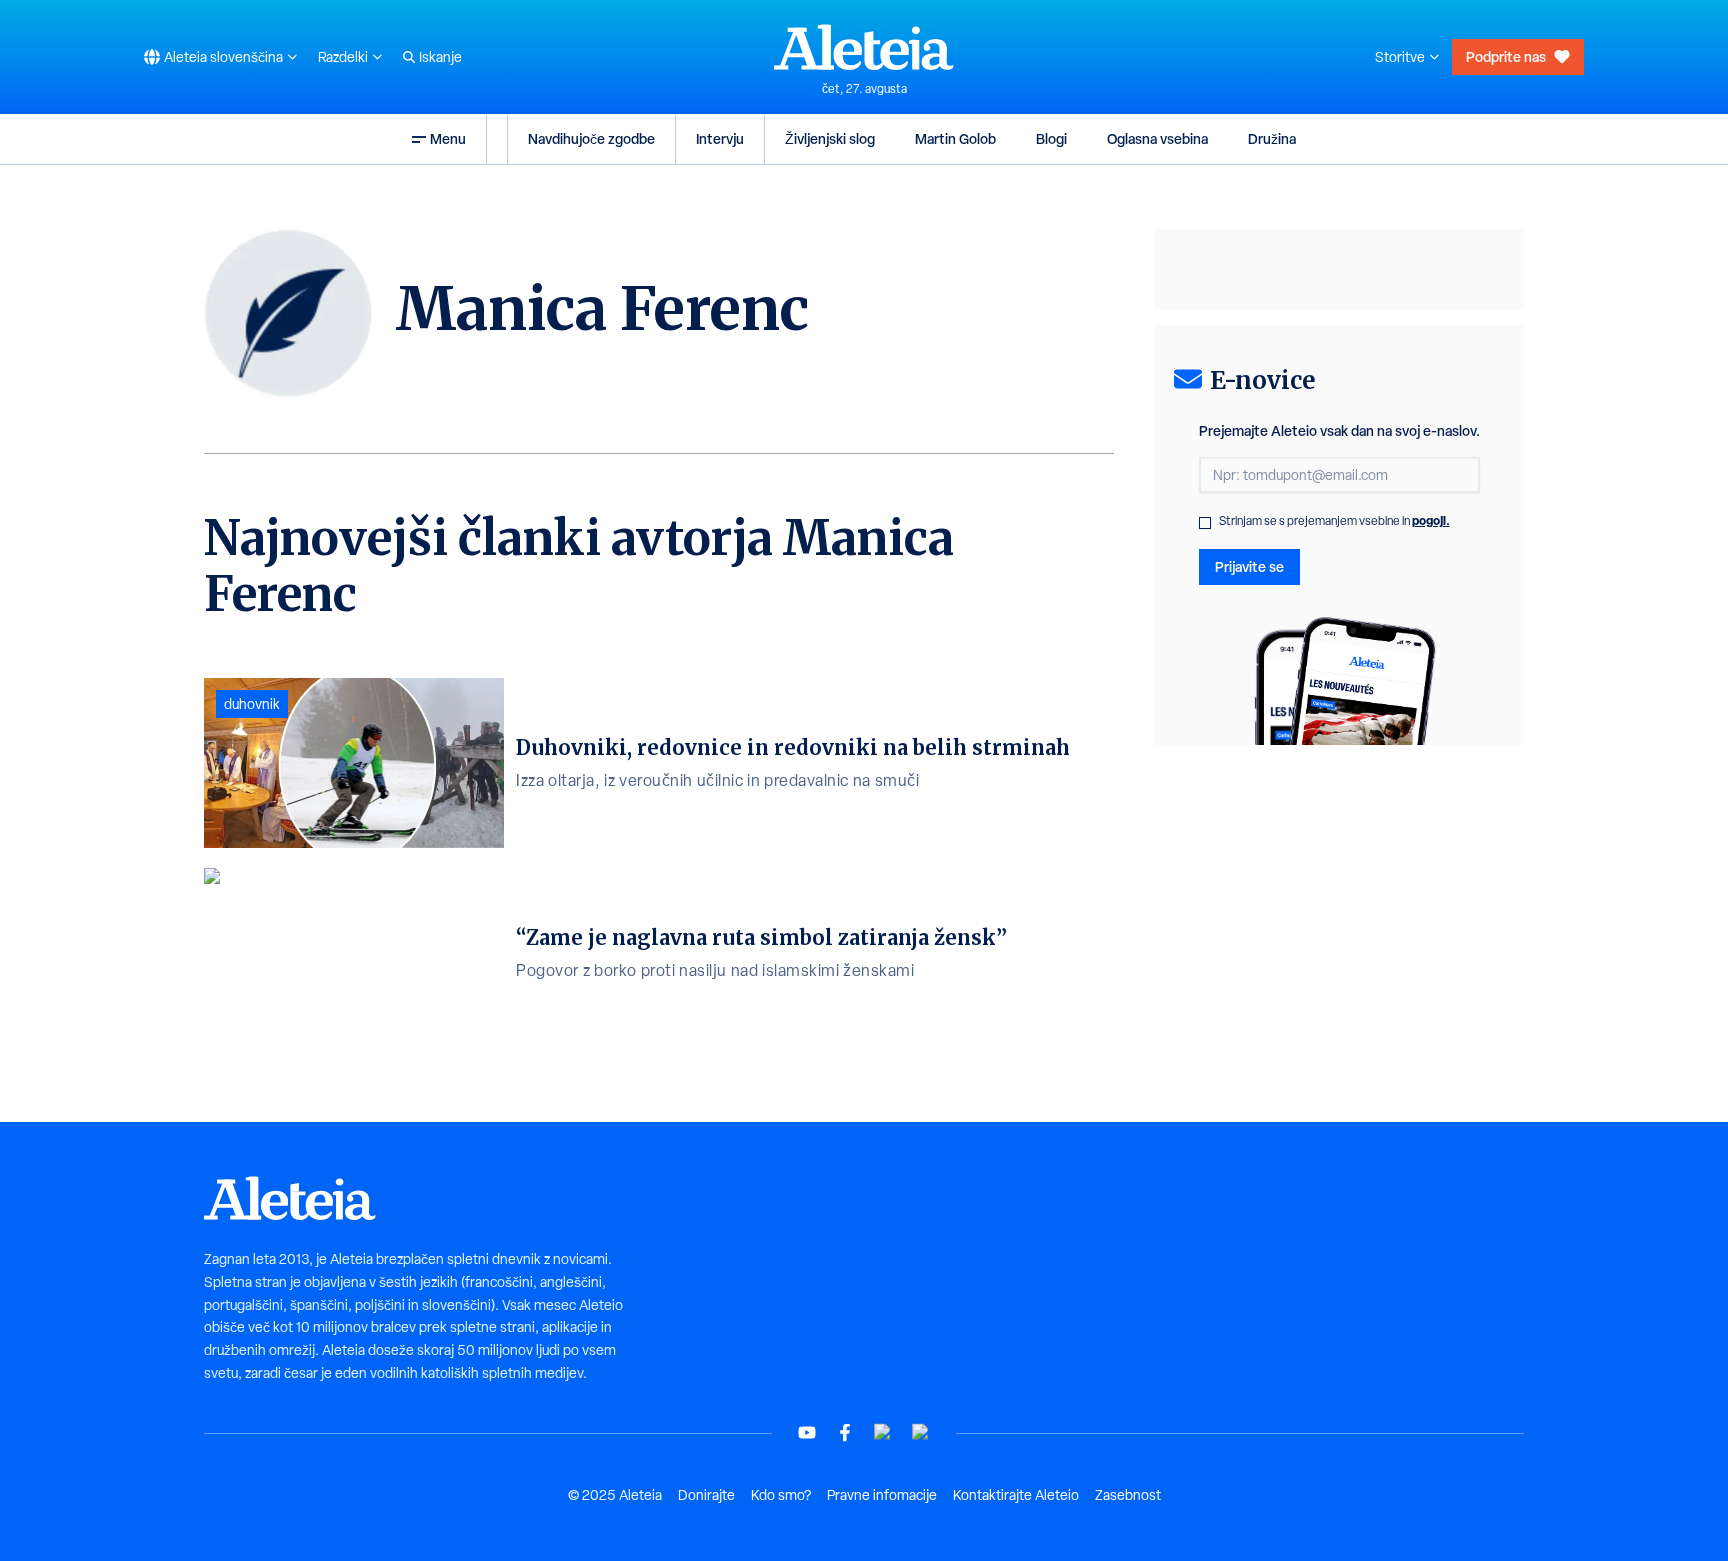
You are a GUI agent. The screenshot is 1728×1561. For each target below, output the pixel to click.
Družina (1272, 138)
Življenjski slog (830, 138)
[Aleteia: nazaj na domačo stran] (864, 47)
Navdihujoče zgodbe (591, 138)
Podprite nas (1506, 56)
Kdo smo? (781, 1495)
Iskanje (440, 57)
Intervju (720, 138)
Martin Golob (955, 138)
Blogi (1051, 138)
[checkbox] (1205, 523)
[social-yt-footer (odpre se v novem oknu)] (807, 1432)
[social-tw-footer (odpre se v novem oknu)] (883, 1432)
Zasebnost (1128, 1495)
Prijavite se (1249, 566)
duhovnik (252, 704)
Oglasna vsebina (1157, 138)
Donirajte (706, 1495)
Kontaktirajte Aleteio (1016, 1495)
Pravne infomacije (882, 1495)
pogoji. (1431, 520)
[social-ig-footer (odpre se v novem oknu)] (921, 1432)
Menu (448, 138)
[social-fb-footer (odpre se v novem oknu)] (845, 1432)
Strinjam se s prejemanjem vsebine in (1334, 521)
